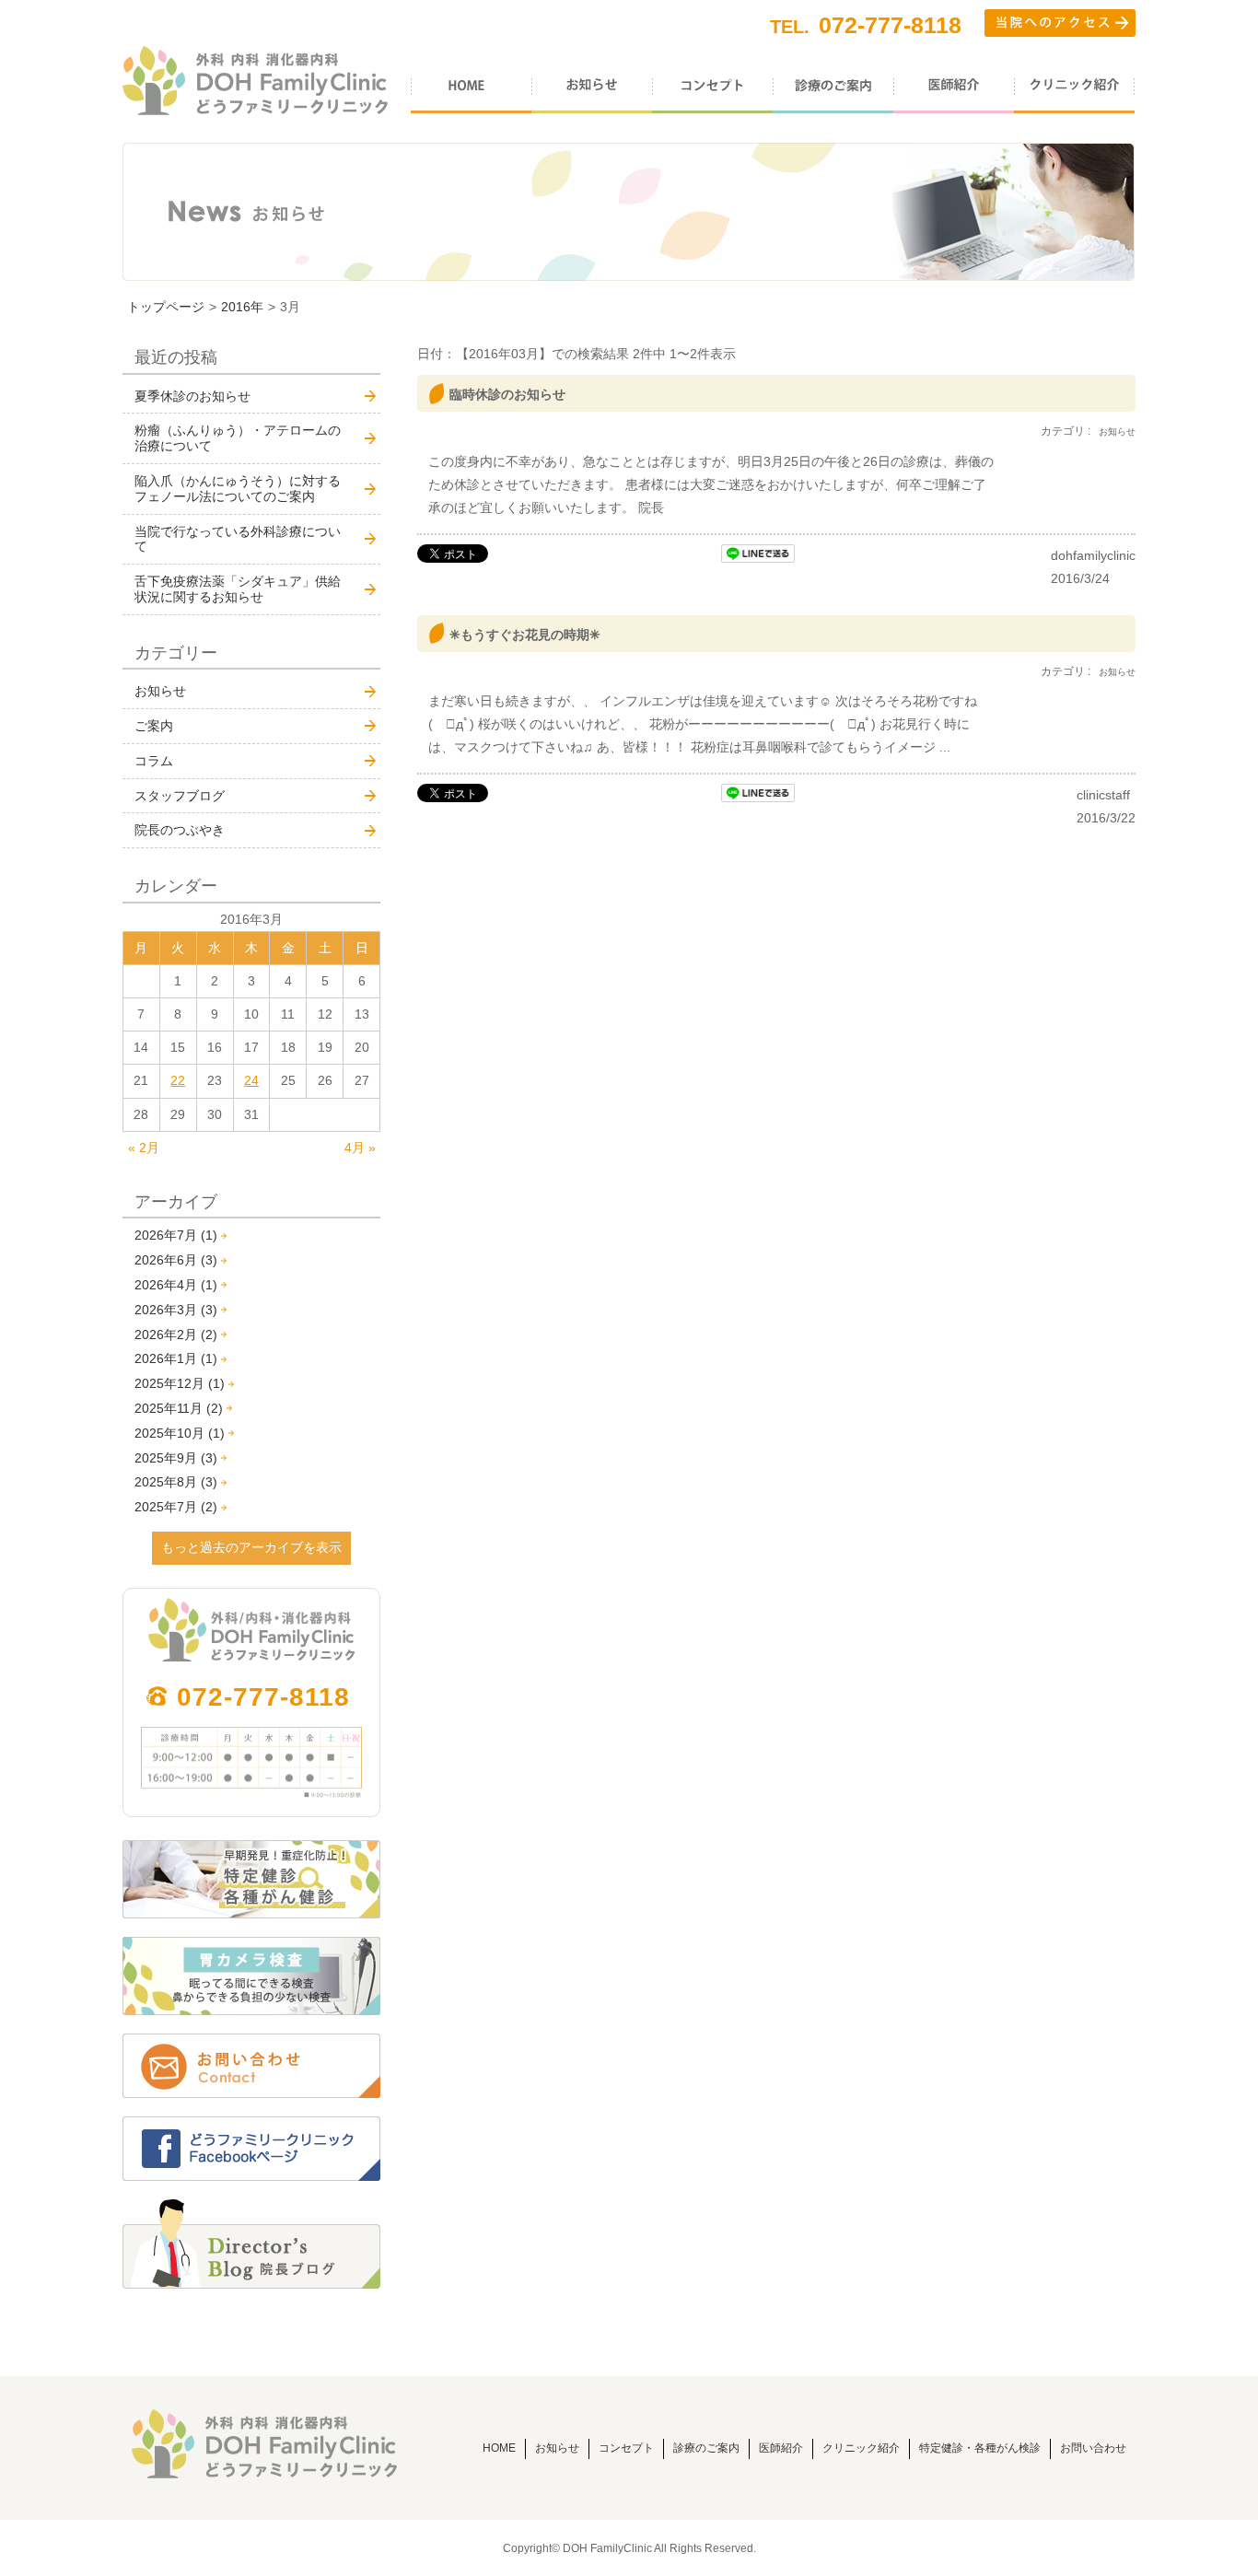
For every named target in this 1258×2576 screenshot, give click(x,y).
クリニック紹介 (861, 2448)
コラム (154, 761)
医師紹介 (781, 2448)
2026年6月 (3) (176, 1260)
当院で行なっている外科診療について (238, 539)
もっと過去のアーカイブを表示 (251, 1547)
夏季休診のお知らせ (192, 396)
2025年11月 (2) (179, 1408)
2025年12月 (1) (180, 1383)
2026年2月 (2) (176, 1335)
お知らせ (160, 691)
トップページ (166, 307)
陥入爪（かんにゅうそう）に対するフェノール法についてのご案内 (238, 489)
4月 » (360, 1148)
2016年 (242, 307)
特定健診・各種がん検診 (980, 2448)
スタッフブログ (180, 796)
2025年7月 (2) (176, 1507)
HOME (499, 2448)
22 (178, 1080)
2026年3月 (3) (176, 1310)
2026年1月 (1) (176, 1358)
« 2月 (144, 1148)
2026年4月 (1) (176, 1285)
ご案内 (154, 726)
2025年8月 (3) (176, 1482)
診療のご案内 (706, 2448)
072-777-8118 (263, 1697)
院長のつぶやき (180, 830)
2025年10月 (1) (180, 1433)
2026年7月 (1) (176, 1235)
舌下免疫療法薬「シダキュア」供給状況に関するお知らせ (238, 589)
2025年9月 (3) (176, 1458)
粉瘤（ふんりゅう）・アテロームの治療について (238, 438)
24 (251, 1080)
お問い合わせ (1093, 2448)
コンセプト (626, 2448)
